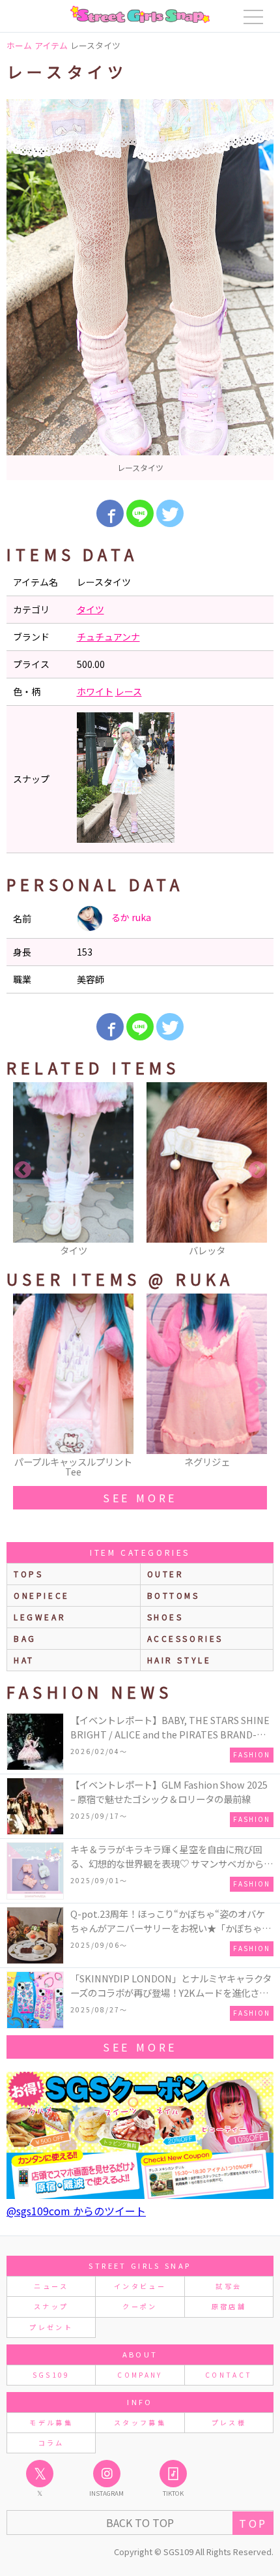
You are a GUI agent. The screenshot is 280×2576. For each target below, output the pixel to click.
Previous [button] (23, 1170)
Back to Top (140, 2523)
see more (140, 1498)
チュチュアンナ (108, 637)
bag (25, 1638)
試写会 (229, 2286)
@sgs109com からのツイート (76, 2211)
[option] (140, 290)
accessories (186, 1638)
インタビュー (140, 2286)
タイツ (91, 609)
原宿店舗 (229, 2306)
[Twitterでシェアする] (170, 513)
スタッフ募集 (140, 2422)
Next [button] (257, 1170)
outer (166, 1574)
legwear (40, 1617)
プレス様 (229, 2422)
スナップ (51, 2306)
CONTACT (229, 2375)
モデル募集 (51, 2422)
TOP (253, 2523)
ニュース (51, 2286)
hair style (179, 1660)
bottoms (174, 1595)
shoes (165, 1617)
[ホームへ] (140, 14)
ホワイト (95, 691)
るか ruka (130, 917)
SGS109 (51, 2375)
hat (24, 1660)
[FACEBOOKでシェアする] (110, 513)
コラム (51, 2443)
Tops (28, 1574)
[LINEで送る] (140, 513)
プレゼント (51, 2327)
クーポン (140, 2306)
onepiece (42, 1595)
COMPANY (140, 2375)
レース (129, 691)
